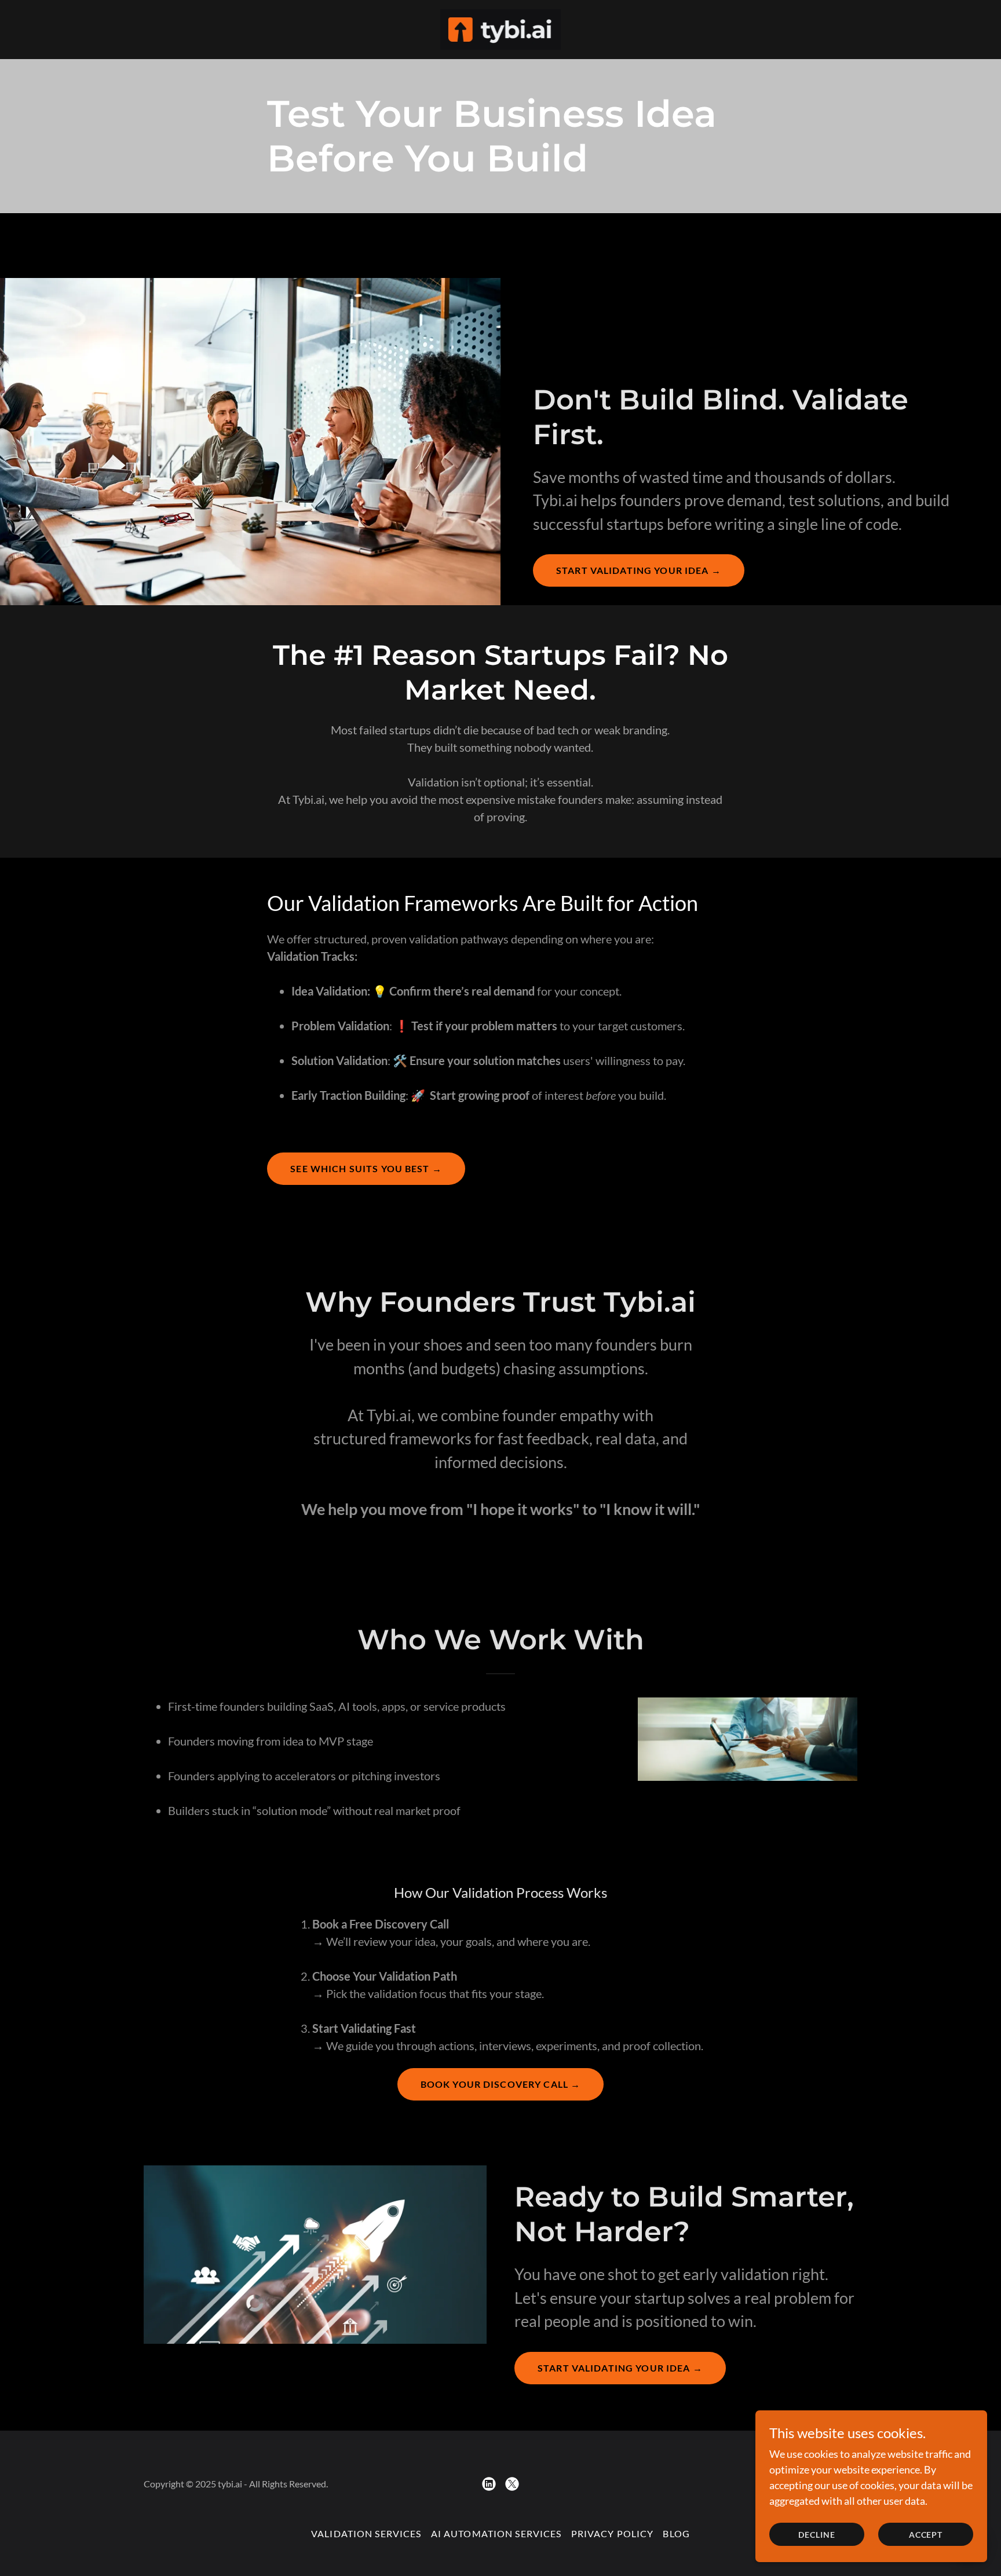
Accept (926, 2535)
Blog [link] (676, 2533)
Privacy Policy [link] (613, 2533)
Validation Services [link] (366, 2533)
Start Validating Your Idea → (639, 570)
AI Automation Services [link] (496, 2533)
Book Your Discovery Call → (501, 2084)
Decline (817, 2535)
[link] (501, 28)
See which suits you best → (366, 1168)
